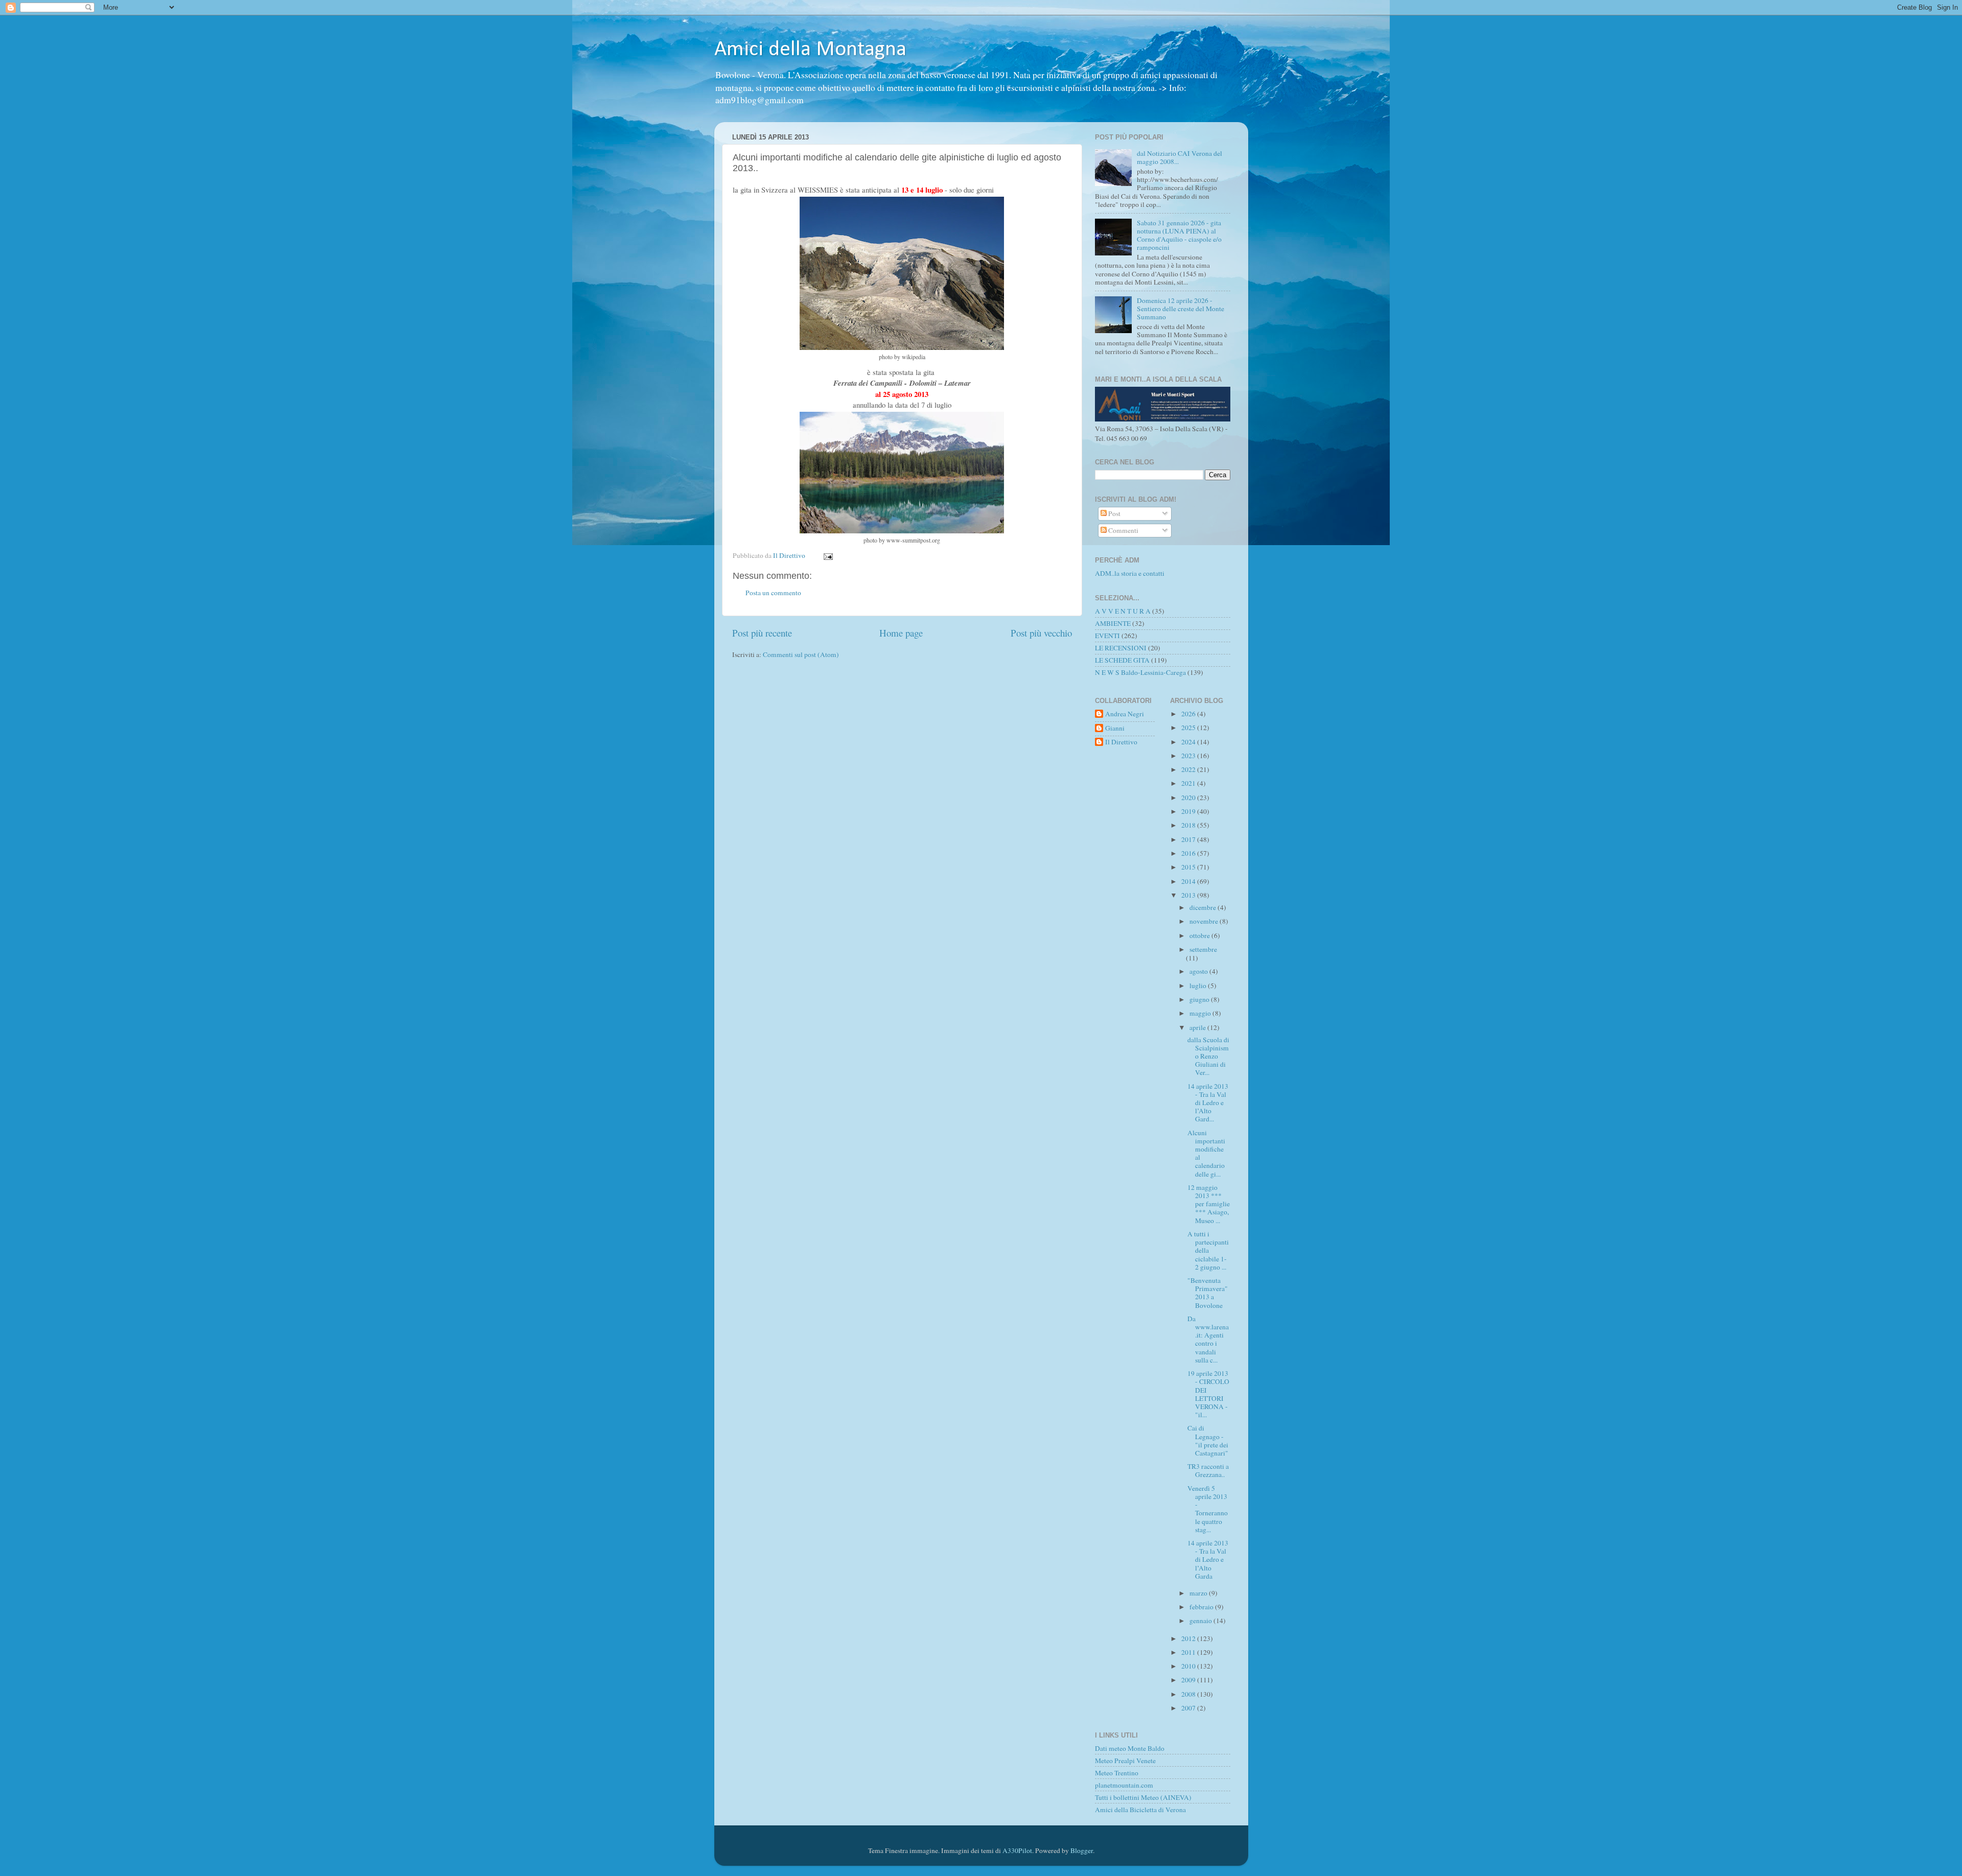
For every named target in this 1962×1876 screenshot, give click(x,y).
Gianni (1115, 728)
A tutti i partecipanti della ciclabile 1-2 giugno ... (1208, 1250)
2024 (1189, 742)
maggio (1201, 1013)
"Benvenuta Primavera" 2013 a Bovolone (1208, 1293)
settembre (1203, 949)
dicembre (1204, 907)
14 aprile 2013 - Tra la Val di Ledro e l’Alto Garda (1208, 1560)
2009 (1189, 1680)
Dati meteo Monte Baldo (1130, 1748)
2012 (1189, 1638)
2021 (1189, 783)
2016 (1189, 853)
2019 (1189, 811)
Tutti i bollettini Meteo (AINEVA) (1143, 1797)
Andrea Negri (1125, 714)
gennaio (1201, 1621)
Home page (901, 633)
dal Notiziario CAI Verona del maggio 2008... (1179, 157)
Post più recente (762, 633)
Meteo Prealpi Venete (1125, 1761)
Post (1114, 513)
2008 (1189, 1694)
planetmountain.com (1124, 1785)
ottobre (1200, 935)
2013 (1189, 895)
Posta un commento (773, 593)
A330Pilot (1017, 1850)
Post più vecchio (1041, 633)
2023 (1189, 756)
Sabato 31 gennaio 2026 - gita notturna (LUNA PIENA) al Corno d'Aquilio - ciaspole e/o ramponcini (1179, 235)
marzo (1199, 1593)
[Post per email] (828, 555)
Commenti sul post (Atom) (801, 654)
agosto (1199, 971)
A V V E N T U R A (1123, 611)
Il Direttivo (1121, 742)
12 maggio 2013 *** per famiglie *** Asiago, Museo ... (1209, 1204)
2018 (1189, 825)
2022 (1189, 769)
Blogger (1082, 1850)
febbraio (1202, 1607)
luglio (1199, 986)
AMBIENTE (1113, 623)
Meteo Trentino (1117, 1773)
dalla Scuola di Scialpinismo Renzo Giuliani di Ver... (1208, 1056)
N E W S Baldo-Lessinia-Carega (1140, 672)
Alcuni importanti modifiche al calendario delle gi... (1206, 1153)
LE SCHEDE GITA (1122, 660)
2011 (1189, 1652)
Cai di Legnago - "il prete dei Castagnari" (1208, 1440)
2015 (1189, 867)
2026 (1189, 714)
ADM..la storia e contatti (1130, 573)
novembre (1205, 921)
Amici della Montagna (810, 50)
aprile (1198, 1027)
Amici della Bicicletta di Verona (1140, 1810)
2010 (1189, 1666)
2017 (1189, 839)
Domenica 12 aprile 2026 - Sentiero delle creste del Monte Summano (1181, 309)
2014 (1189, 881)
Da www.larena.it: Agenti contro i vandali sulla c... (1208, 1339)
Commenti (1123, 530)
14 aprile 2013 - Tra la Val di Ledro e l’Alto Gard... (1208, 1103)
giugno (1200, 999)
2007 (1189, 1708)
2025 (1189, 728)
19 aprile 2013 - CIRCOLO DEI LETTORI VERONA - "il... (1208, 1394)
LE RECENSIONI (1121, 648)
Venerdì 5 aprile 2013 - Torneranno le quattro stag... (1208, 1509)
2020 (1189, 798)
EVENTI (1107, 636)
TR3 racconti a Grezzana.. (1208, 1470)
